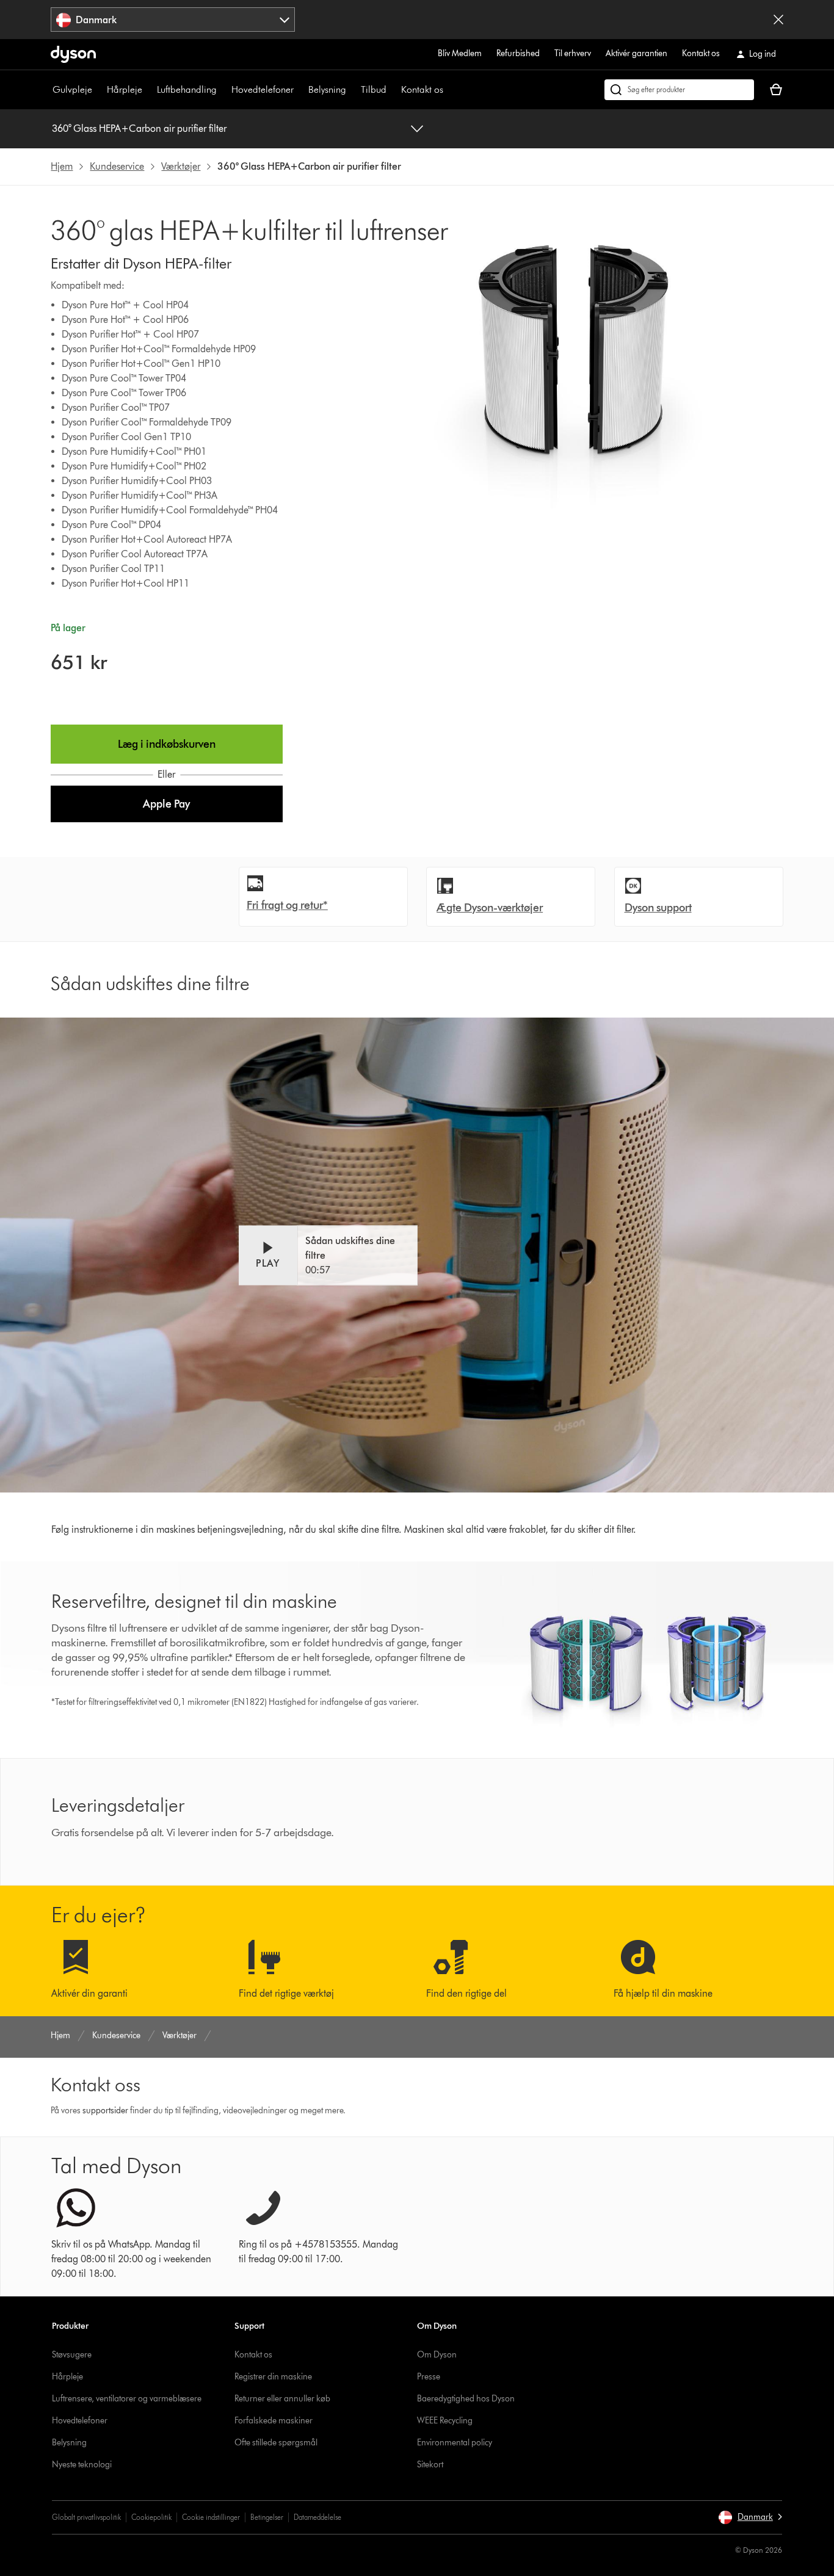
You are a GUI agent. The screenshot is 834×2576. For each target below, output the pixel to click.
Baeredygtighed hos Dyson (466, 2399)
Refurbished (518, 53)
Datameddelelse (317, 2517)
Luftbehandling (187, 89)
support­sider (105, 2111)
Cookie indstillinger (211, 2517)
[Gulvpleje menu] (98, 90)
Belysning (327, 89)
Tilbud (374, 89)
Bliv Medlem (460, 53)
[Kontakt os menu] (449, 90)
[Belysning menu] (352, 90)
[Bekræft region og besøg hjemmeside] (778, 20)
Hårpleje (125, 89)
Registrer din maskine (273, 2377)
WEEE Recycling (445, 2421)
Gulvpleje (72, 89)
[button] (166, 804)
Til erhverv (573, 53)
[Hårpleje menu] (148, 90)
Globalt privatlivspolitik (86, 2517)
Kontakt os (701, 53)
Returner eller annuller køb (282, 2399)
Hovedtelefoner (263, 89)
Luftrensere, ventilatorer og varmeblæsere (127, 2399)
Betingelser (267, 2517)
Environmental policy (455, 2443)
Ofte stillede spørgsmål (276, 2443)
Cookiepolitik (151, 2517)
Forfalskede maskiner (274, 2421)
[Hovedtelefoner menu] (300, 90)
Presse (429, 2377)
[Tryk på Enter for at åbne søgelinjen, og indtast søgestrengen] (679, 90)
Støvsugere (72, 2355)
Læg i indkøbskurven (167, 744)
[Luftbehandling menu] (223, 90)
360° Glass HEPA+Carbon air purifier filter (139, 128)
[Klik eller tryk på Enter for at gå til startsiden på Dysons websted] (73, 54)
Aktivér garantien (636, 53)
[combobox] (173, 20)
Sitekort (430, 2465)
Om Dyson (437, 2355)
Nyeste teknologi (82, 2465)
